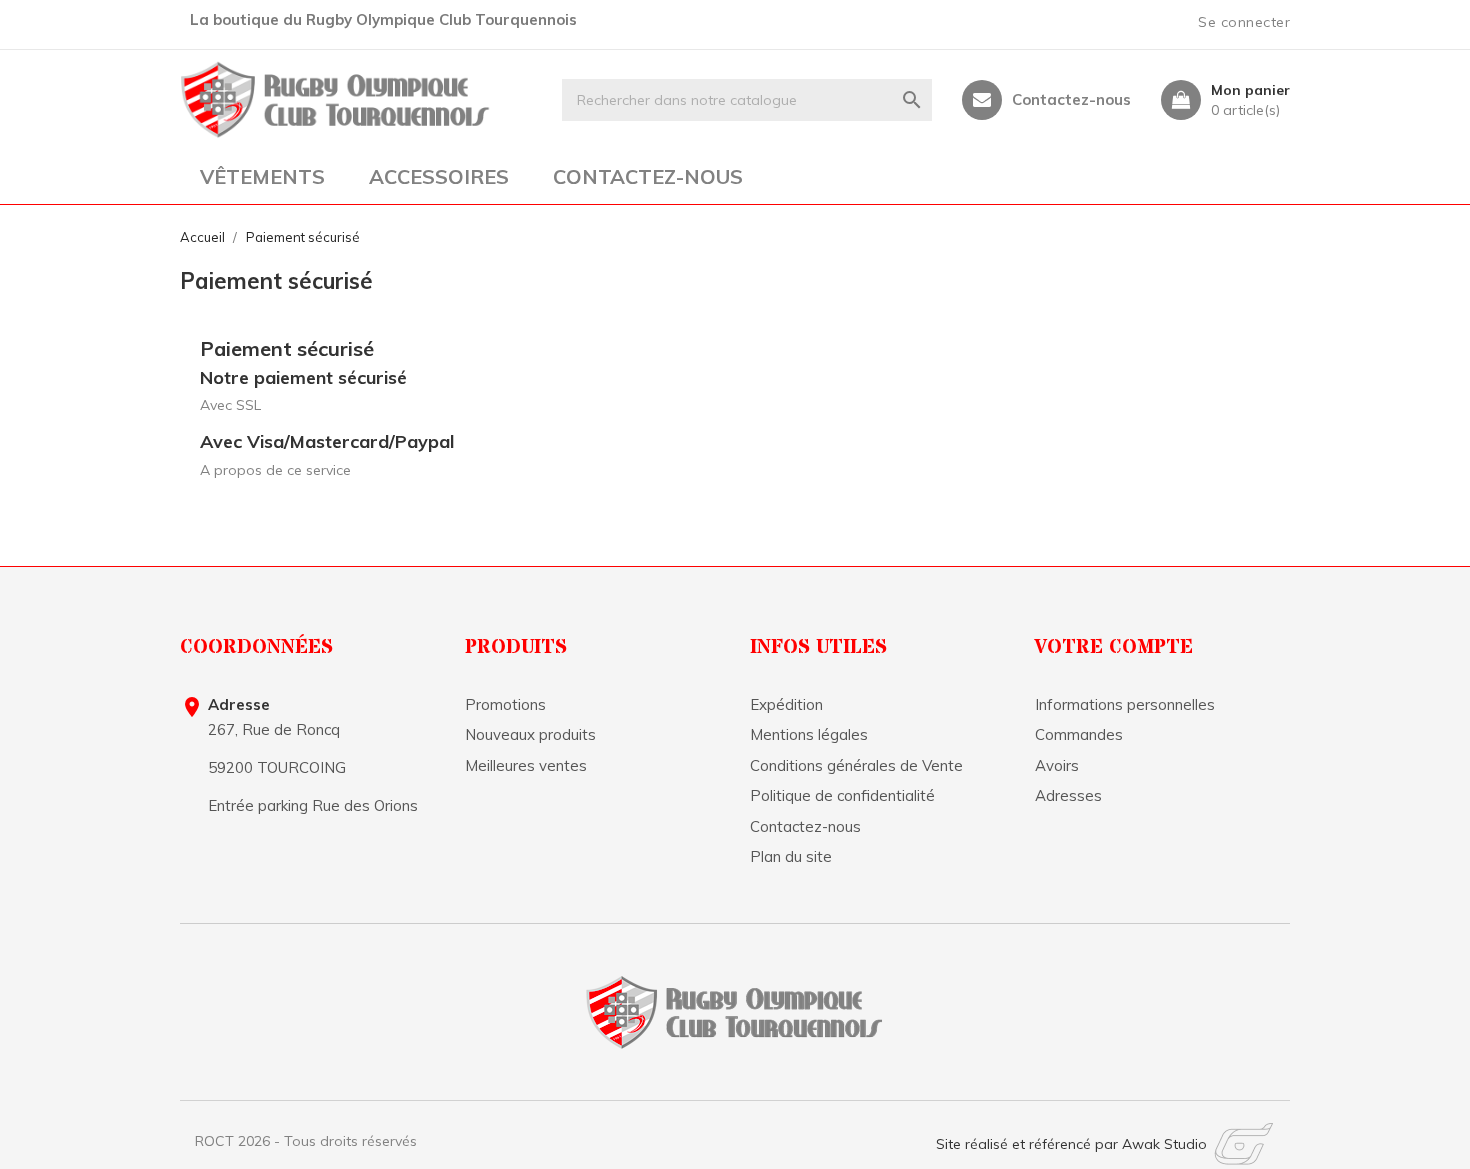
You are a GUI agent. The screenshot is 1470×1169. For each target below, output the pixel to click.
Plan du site (791, 856)
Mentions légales (809, 734)
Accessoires (439, 176)
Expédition (786, 704)
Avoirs (1057, 765)
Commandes (1079, 734)
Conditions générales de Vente (856, 765)
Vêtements (262, 176)
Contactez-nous (1071, 100)
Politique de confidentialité (842, 795)
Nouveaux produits (530, 734)
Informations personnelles (1125, 704)
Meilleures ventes (526, 765)
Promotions (505, 704)
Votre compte (1114, 647)
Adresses (1068, 795)
